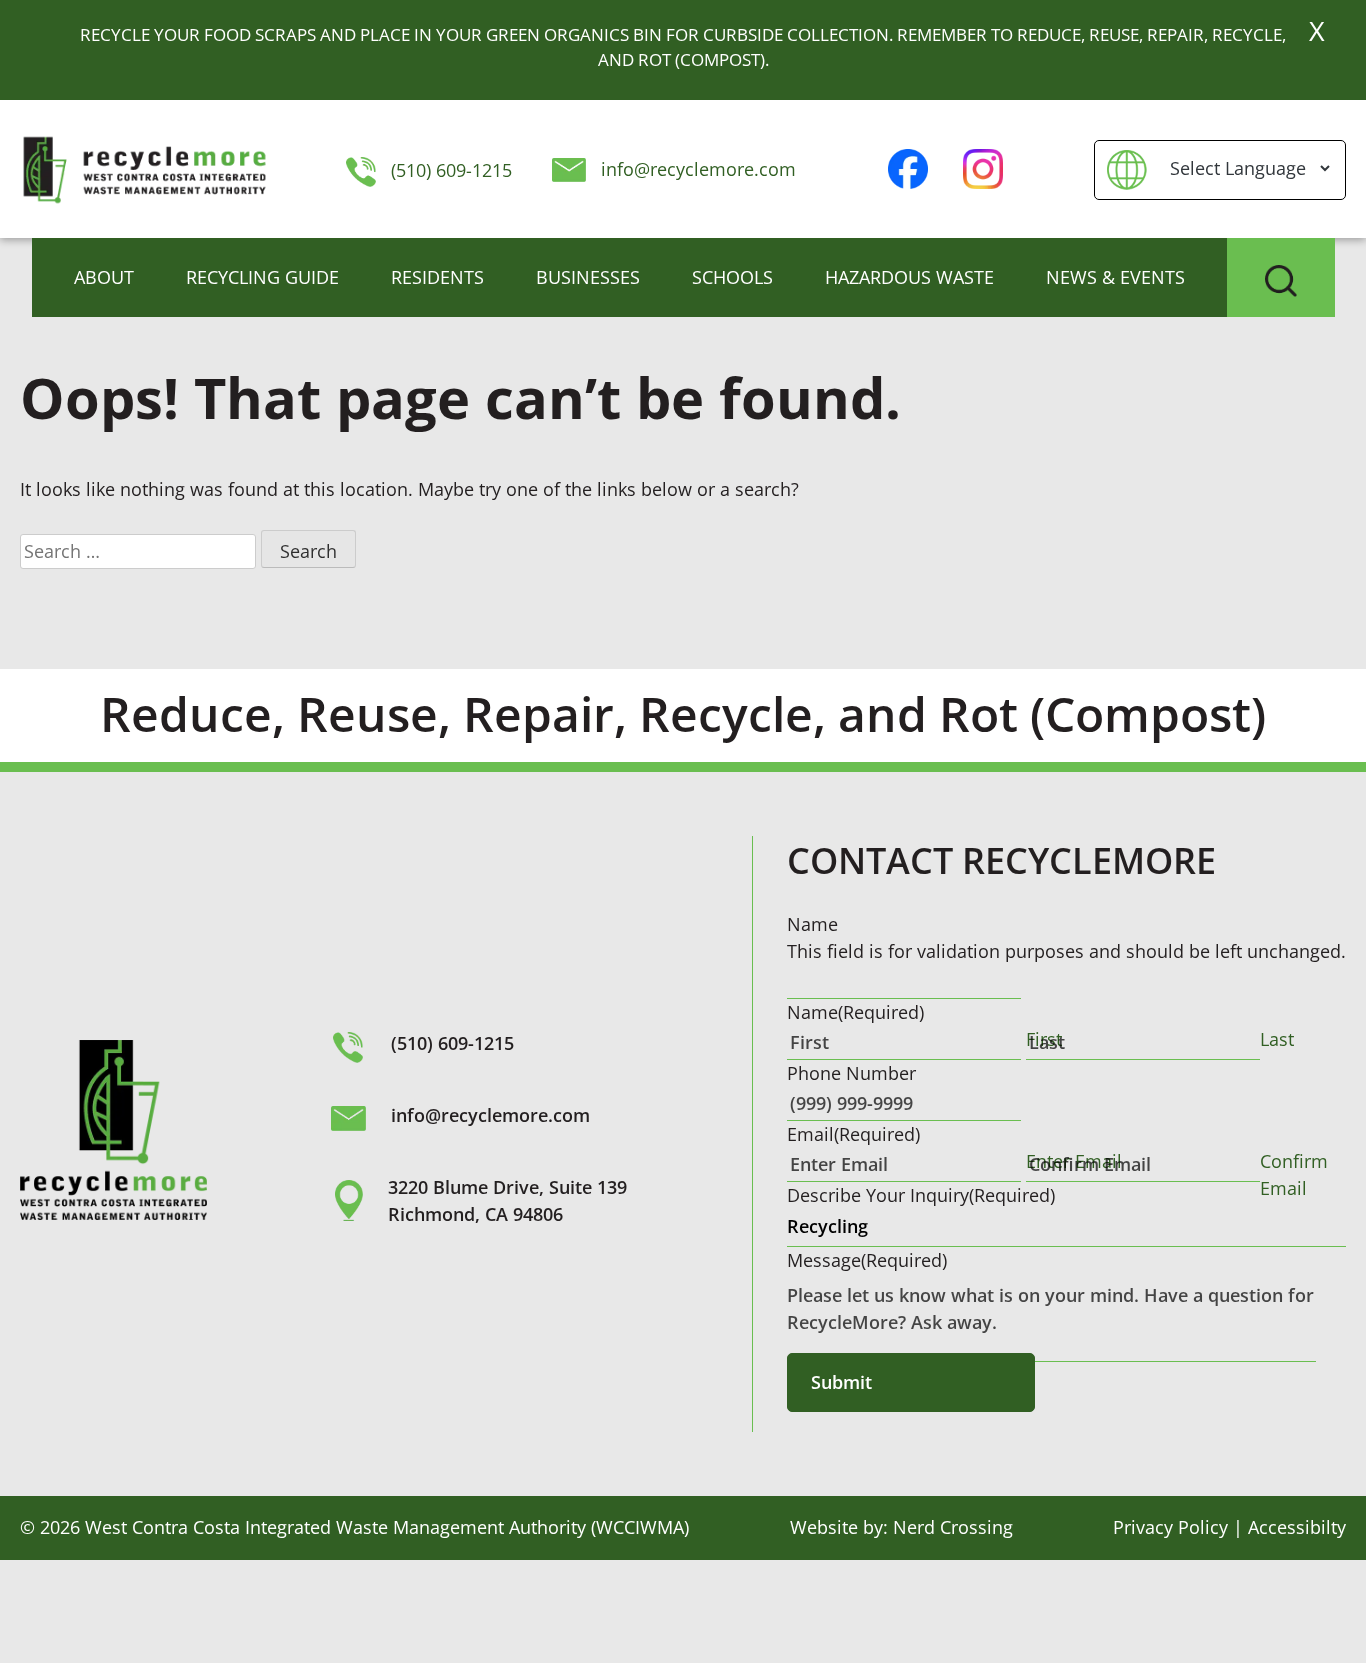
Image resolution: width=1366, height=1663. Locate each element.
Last (1277, 1039)
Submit (841, 1382)
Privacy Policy (1170, 1527)
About (104, 277)
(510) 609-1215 (448, 170)
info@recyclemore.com (698, 169)
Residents (437, 277)
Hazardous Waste (909, 277)
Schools (732, 277)
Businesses (588, 277)
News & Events (1115, 277)
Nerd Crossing (953, 1527)
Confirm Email (1294, 1174)
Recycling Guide (262, 277)
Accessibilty (1297, 1527)
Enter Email (1074, 1161)
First (1044, 1039)
